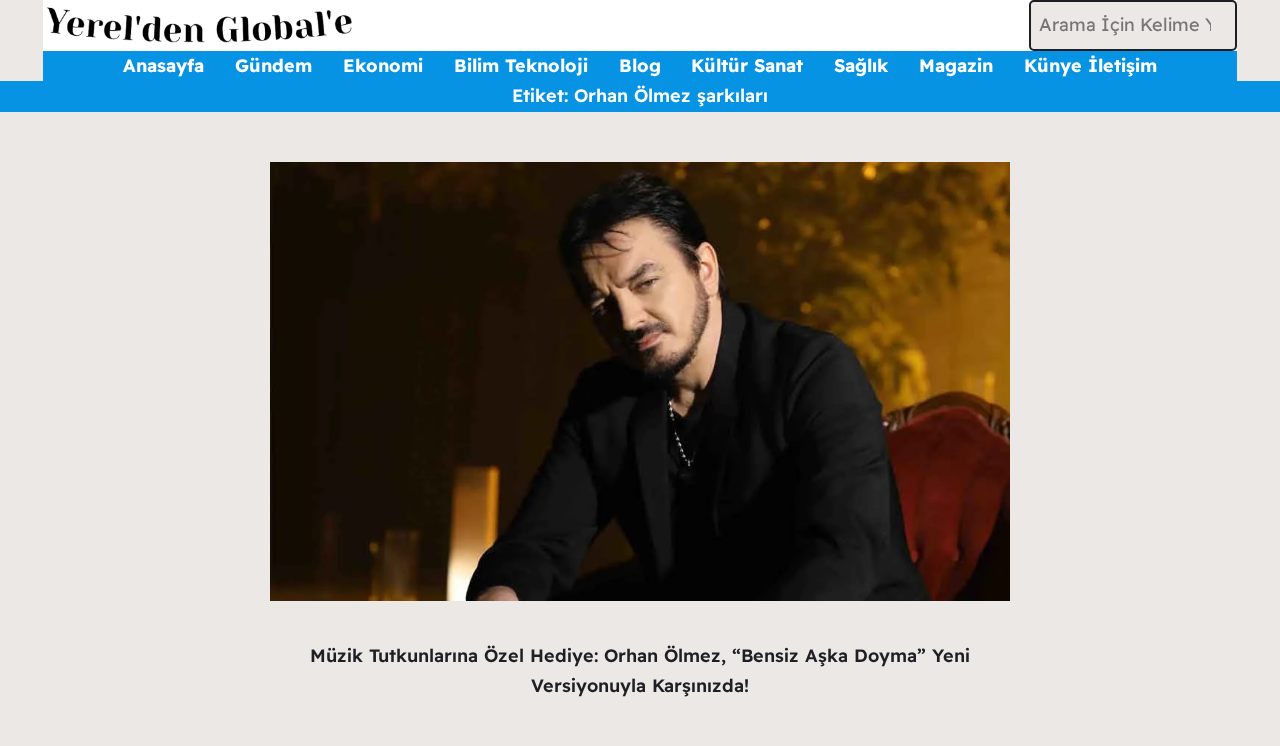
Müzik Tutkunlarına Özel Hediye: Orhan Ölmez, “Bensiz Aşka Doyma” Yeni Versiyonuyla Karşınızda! (640, 671)
